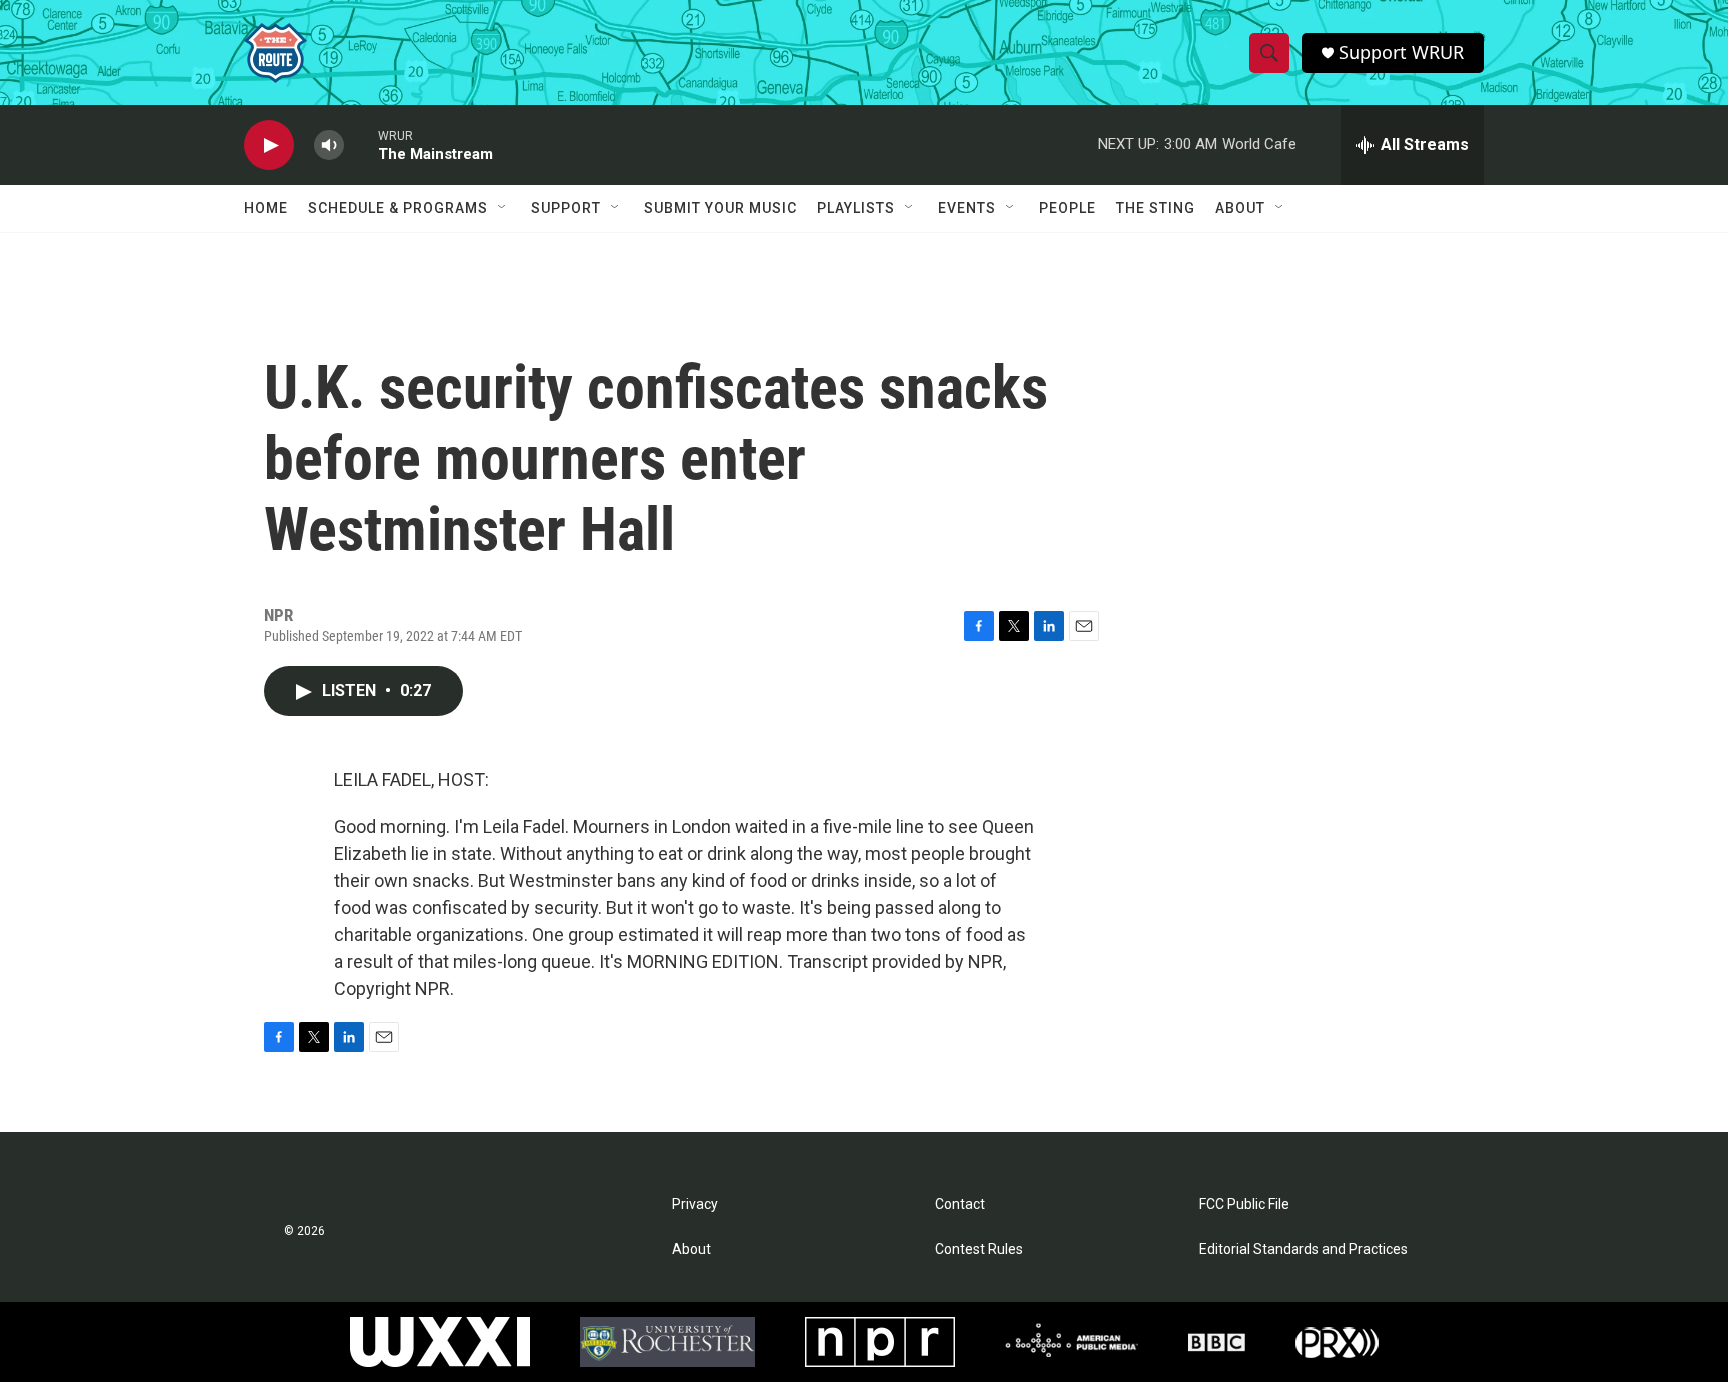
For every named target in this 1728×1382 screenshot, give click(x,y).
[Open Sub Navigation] (503, 208)
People (1067, 208)
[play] (269, 145)
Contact (960, 1204)
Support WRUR (1401, 52)
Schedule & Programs (398, 208)
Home (266, 208)
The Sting (1155, 208)
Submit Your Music (720, 208)
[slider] (361, 144)
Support (566, 208)
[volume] (329, 145)
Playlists (856, 208)
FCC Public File (1244, 1204)
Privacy (695, 1204)
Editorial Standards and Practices (1303, 1249)
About (1240, 208)
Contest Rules (979, 1249)
